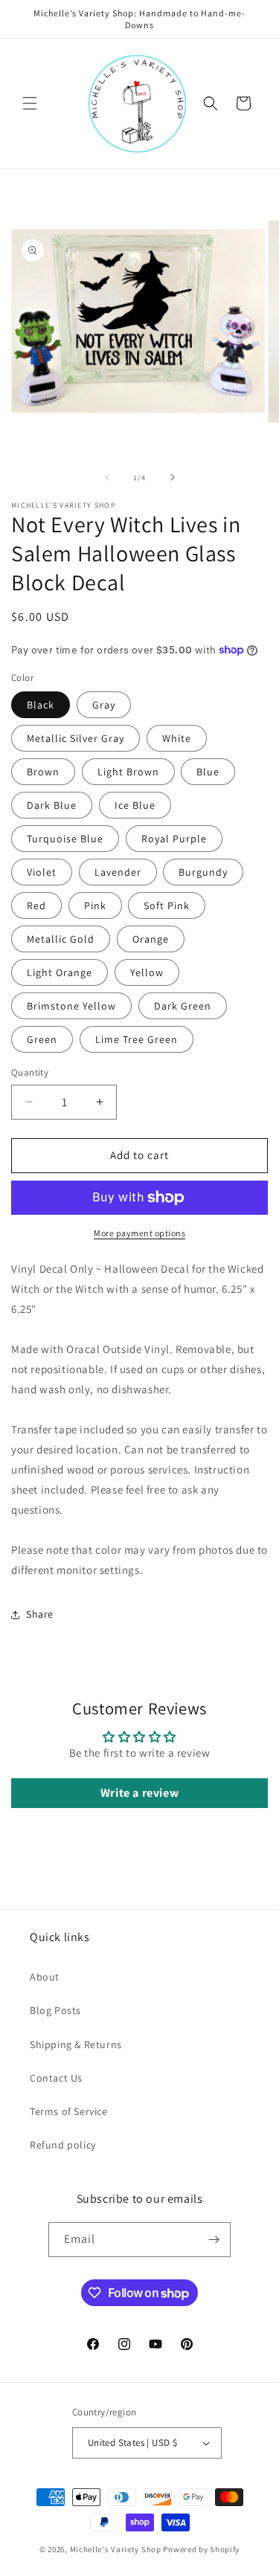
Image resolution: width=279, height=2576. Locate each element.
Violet (42, 872)
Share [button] (40, 1614)
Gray (104, 705)
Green (42, 1039)
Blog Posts (55, 2010)
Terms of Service (69, 2111)
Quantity (30, 1072)
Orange (151, 939)
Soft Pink (167, 906)
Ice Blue (135, 805)
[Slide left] (107, 477)
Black (41, 705)
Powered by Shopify (201, 2549)
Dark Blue (52, 805)
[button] (30, 103)
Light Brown (128, 772)
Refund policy (63, 2145)
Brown (43, 772)
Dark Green (183, 1006)
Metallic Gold (61, 939)
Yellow (147, 972)
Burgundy (203, 872)
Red (36, 906)
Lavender (118, 872)
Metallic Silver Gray (76, 738)
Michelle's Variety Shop (116, 2549)
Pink (95, 906)
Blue (208, 772)
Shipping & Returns (76, 2044)
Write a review (139, 1793)
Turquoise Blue (65, 839)
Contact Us (56, 2078)
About (45, 1977)
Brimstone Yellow (71, 1006)
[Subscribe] (214, 2240)
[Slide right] (173, 477)
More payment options (139, 1233)
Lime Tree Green (137, 1039)
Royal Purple (174, 839)
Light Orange (60, 972)
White (177, 738)
